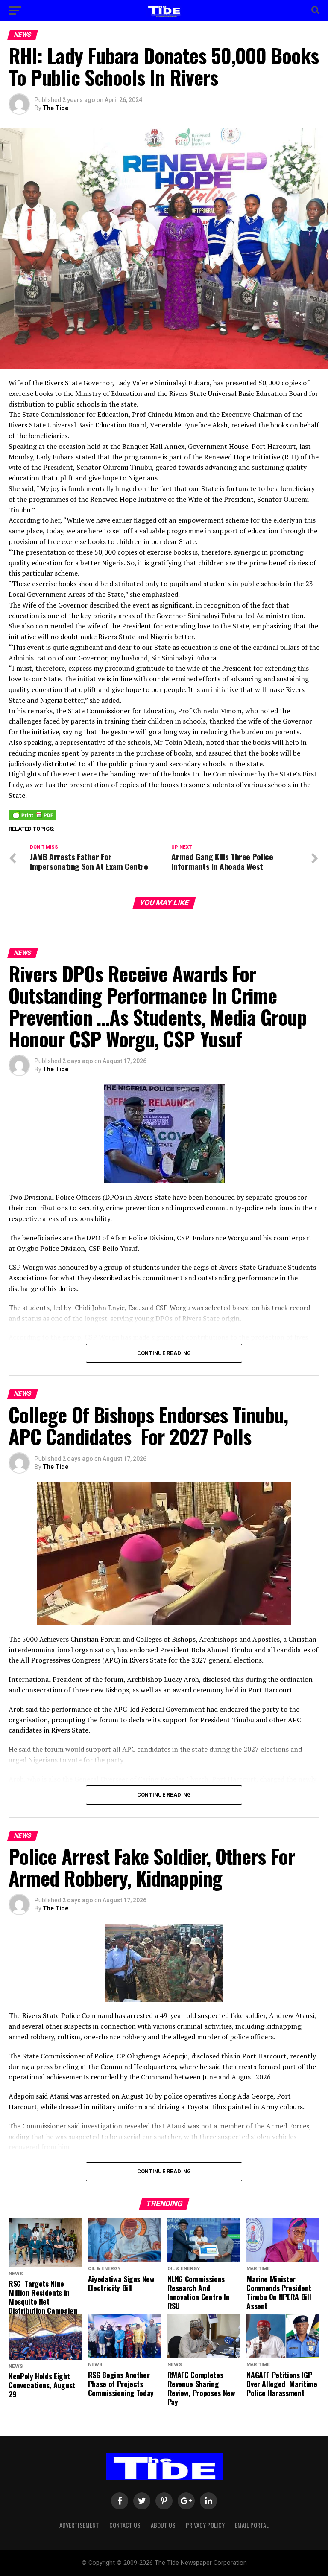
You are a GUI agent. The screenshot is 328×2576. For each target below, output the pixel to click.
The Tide (56, 108)
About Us (163, 2525)
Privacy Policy (205, 2525)
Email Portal (252, 2525)
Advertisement (79, 2525)
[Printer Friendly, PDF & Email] (32, 814)
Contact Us (125, 2525)
